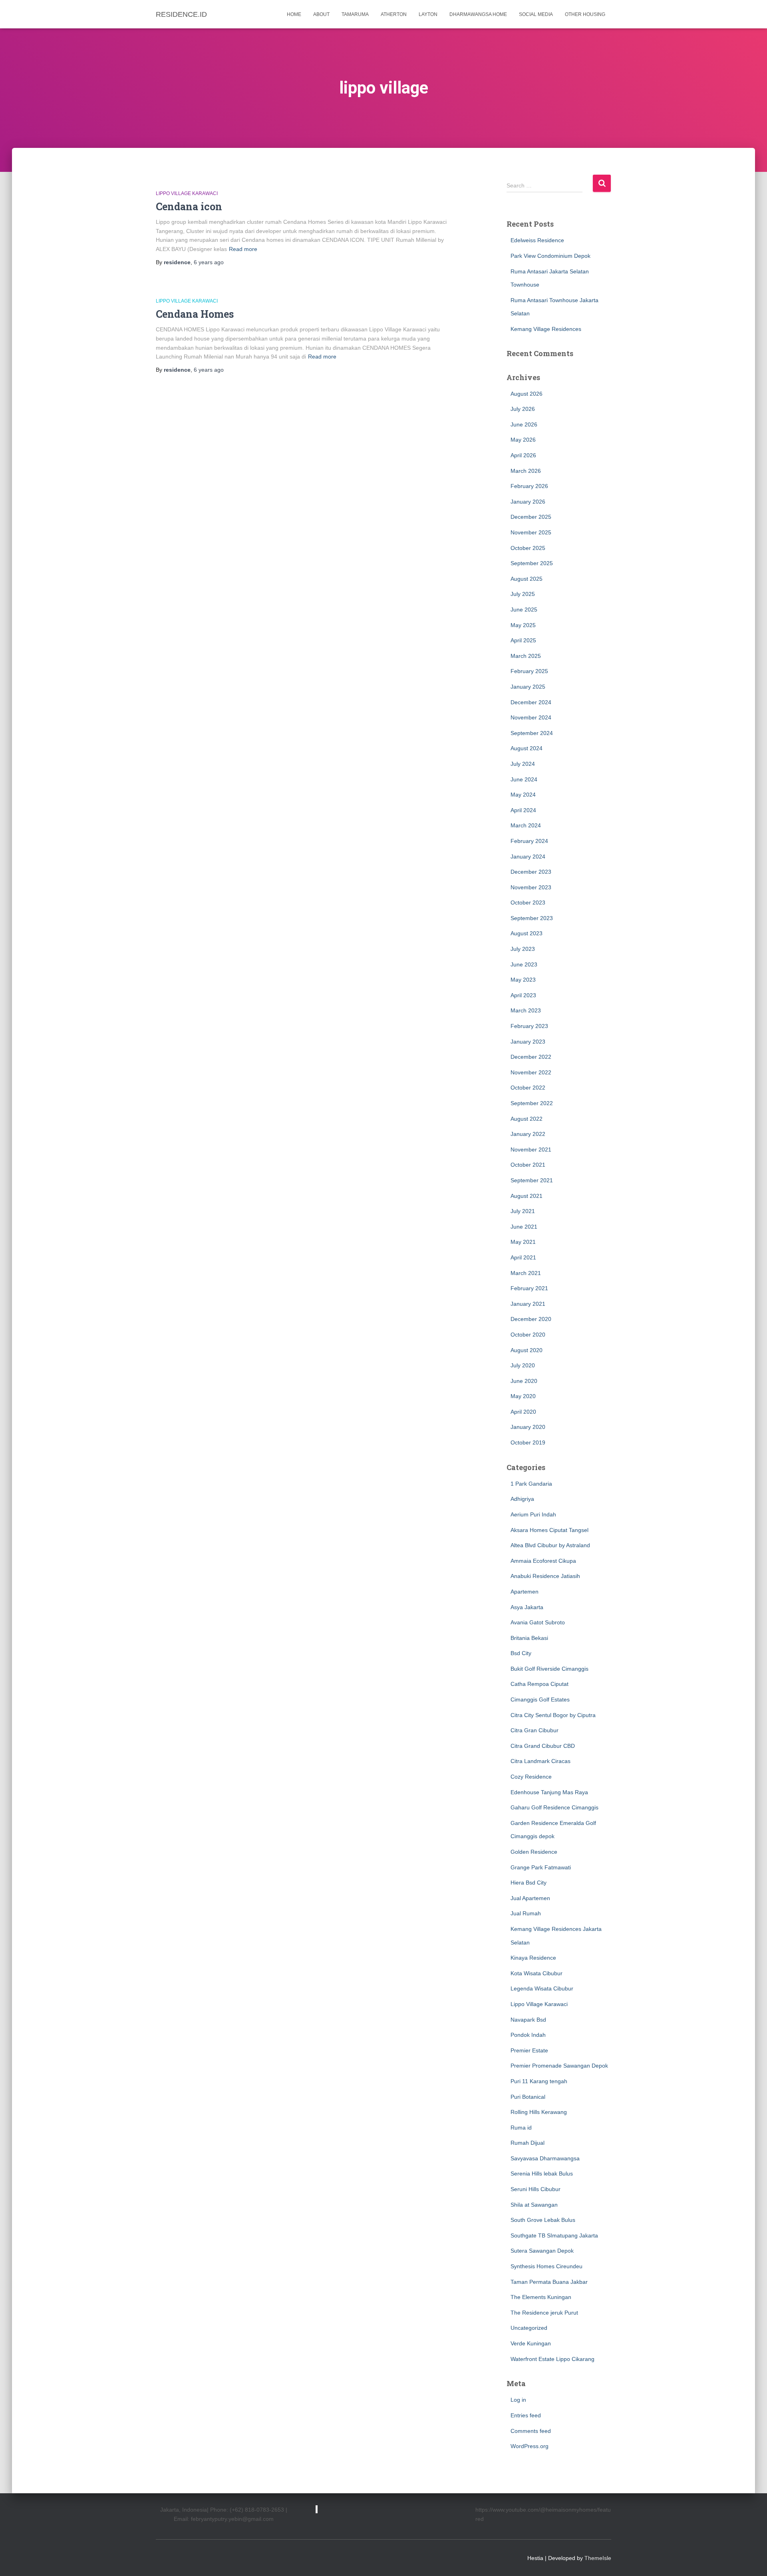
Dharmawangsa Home (478, 14)
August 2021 (527, 1196)
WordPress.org (530, 2446)
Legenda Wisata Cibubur (542, 1988)
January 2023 (528, 1042)
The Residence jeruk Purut (544, 2313)
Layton (428, 14)
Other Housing (585, 14)
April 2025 (523, 640)
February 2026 (529, 486)
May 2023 (523, 980)
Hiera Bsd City (529, 1883)
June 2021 (524, 1227)
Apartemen (525, 1592)
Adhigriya (522, 1499)
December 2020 (531, 1319)
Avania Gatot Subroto (538, 1622)
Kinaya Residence (533, 1958)
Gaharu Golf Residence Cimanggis (554, 1807)
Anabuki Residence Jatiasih (545, 1576)
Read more (243, 249)
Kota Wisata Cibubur (537, 1973)
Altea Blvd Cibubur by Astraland (550, 1545)
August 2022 (527, 1119)
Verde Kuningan (531, 2343)
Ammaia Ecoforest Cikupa (543, 1561)
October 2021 (528, 1165)
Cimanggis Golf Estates (540, 1699)
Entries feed (526, 2415)
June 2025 (524, 610)
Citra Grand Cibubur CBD (543, 1746)
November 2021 (531, 1150)
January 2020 (528, 1427)
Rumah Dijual (528, 2143)
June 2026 (524, 424)
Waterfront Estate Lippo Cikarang (552, 2359)
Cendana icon (189, 206)
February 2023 (529, 1026)
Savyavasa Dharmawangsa (545, 2158)
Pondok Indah (528, 2035)
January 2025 (528, 687)
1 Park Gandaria (531, 1484)
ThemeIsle (598, 2558)
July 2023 (523, 949)
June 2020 (524, 1381)
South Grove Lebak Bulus (543, 2220)
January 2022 (528, 1134)
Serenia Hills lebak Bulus (542, 2174)
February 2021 (529, 1288)
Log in (518, 2400)
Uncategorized (529, 2328)
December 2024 (531, 702)
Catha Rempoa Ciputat (539, 1684)
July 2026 (523, 409)
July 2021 (523, 1211)
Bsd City (521, 1653)
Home (294, 14)
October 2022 (528, 1088)
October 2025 (528, 548)
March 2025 (526, 656)
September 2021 (532, 1180)
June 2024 (524, 779)
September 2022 (532, 1103)
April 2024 (523, 810)
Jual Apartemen (530, 1898)
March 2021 (526, 1273)
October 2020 (528, 1335)
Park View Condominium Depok (550, 256)
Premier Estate (529, 2050)
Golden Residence (534, 1852)
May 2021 (523, 1242)
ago (209, 262)
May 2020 (523, 1396)
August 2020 (527, 1350)
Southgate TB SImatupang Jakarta (554, 2235)
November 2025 (531, 532)
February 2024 (529, 841)
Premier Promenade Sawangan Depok (559, 2066)
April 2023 (523, 995)
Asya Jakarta (527, 1607)
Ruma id (521, 2128)
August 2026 (527, 394)
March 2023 (526, 1010)
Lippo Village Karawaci (187, 193)
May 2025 (523, 625)
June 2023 (524, 964)
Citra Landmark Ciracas (540, 1761)
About (321, 14)
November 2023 (531, 887)
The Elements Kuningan (541, 2297)
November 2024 (531, 717)
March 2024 (526, 825)
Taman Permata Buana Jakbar (549, 2282)
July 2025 (523, 594)
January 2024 (528, 857)
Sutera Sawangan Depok (542, 2251)
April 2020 (523, 1412)
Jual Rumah (526, 1913)
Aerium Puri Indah (533, 1514)
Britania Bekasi (529, 1638)
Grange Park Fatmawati (541, 1867)
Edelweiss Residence (537, 240)
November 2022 (531, 1072)
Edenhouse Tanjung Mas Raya (549, 1792)
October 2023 (528, 902)
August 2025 (527, 579)
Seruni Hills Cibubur (536, 2189)
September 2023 (532, 918)
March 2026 (526, 471)
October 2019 (528, 1442)
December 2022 (531, 1057)
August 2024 (527, 748)
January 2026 (528, 502)
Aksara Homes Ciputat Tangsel (549, 1530)
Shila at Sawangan (534, 2205)
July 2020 (523, 1365)
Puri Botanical (528, 2097)
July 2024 (523, 764)
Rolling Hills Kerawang (539, 2112)
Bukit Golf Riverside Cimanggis (549, 1669)
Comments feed (531, 2431)
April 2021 (523, 1257)
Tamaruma (355, 14)
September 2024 (532, 733)
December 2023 (531, 872)
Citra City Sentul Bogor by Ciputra (553, 1715)
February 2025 (529, 671)
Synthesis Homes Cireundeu (546, 2266)
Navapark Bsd (528, 2020)
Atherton (394, 14)
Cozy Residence (531, 1777)
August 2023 (527, 933)
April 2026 (523, 455)
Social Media (536, 14)
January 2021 (528, 1304)
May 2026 (523, 440)
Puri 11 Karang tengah (539, 2081)
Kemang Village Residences (546, 329)
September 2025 (532, 563)
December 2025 (531, 517)
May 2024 (523, 795)
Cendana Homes (195, 314)
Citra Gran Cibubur (535, 1730)
